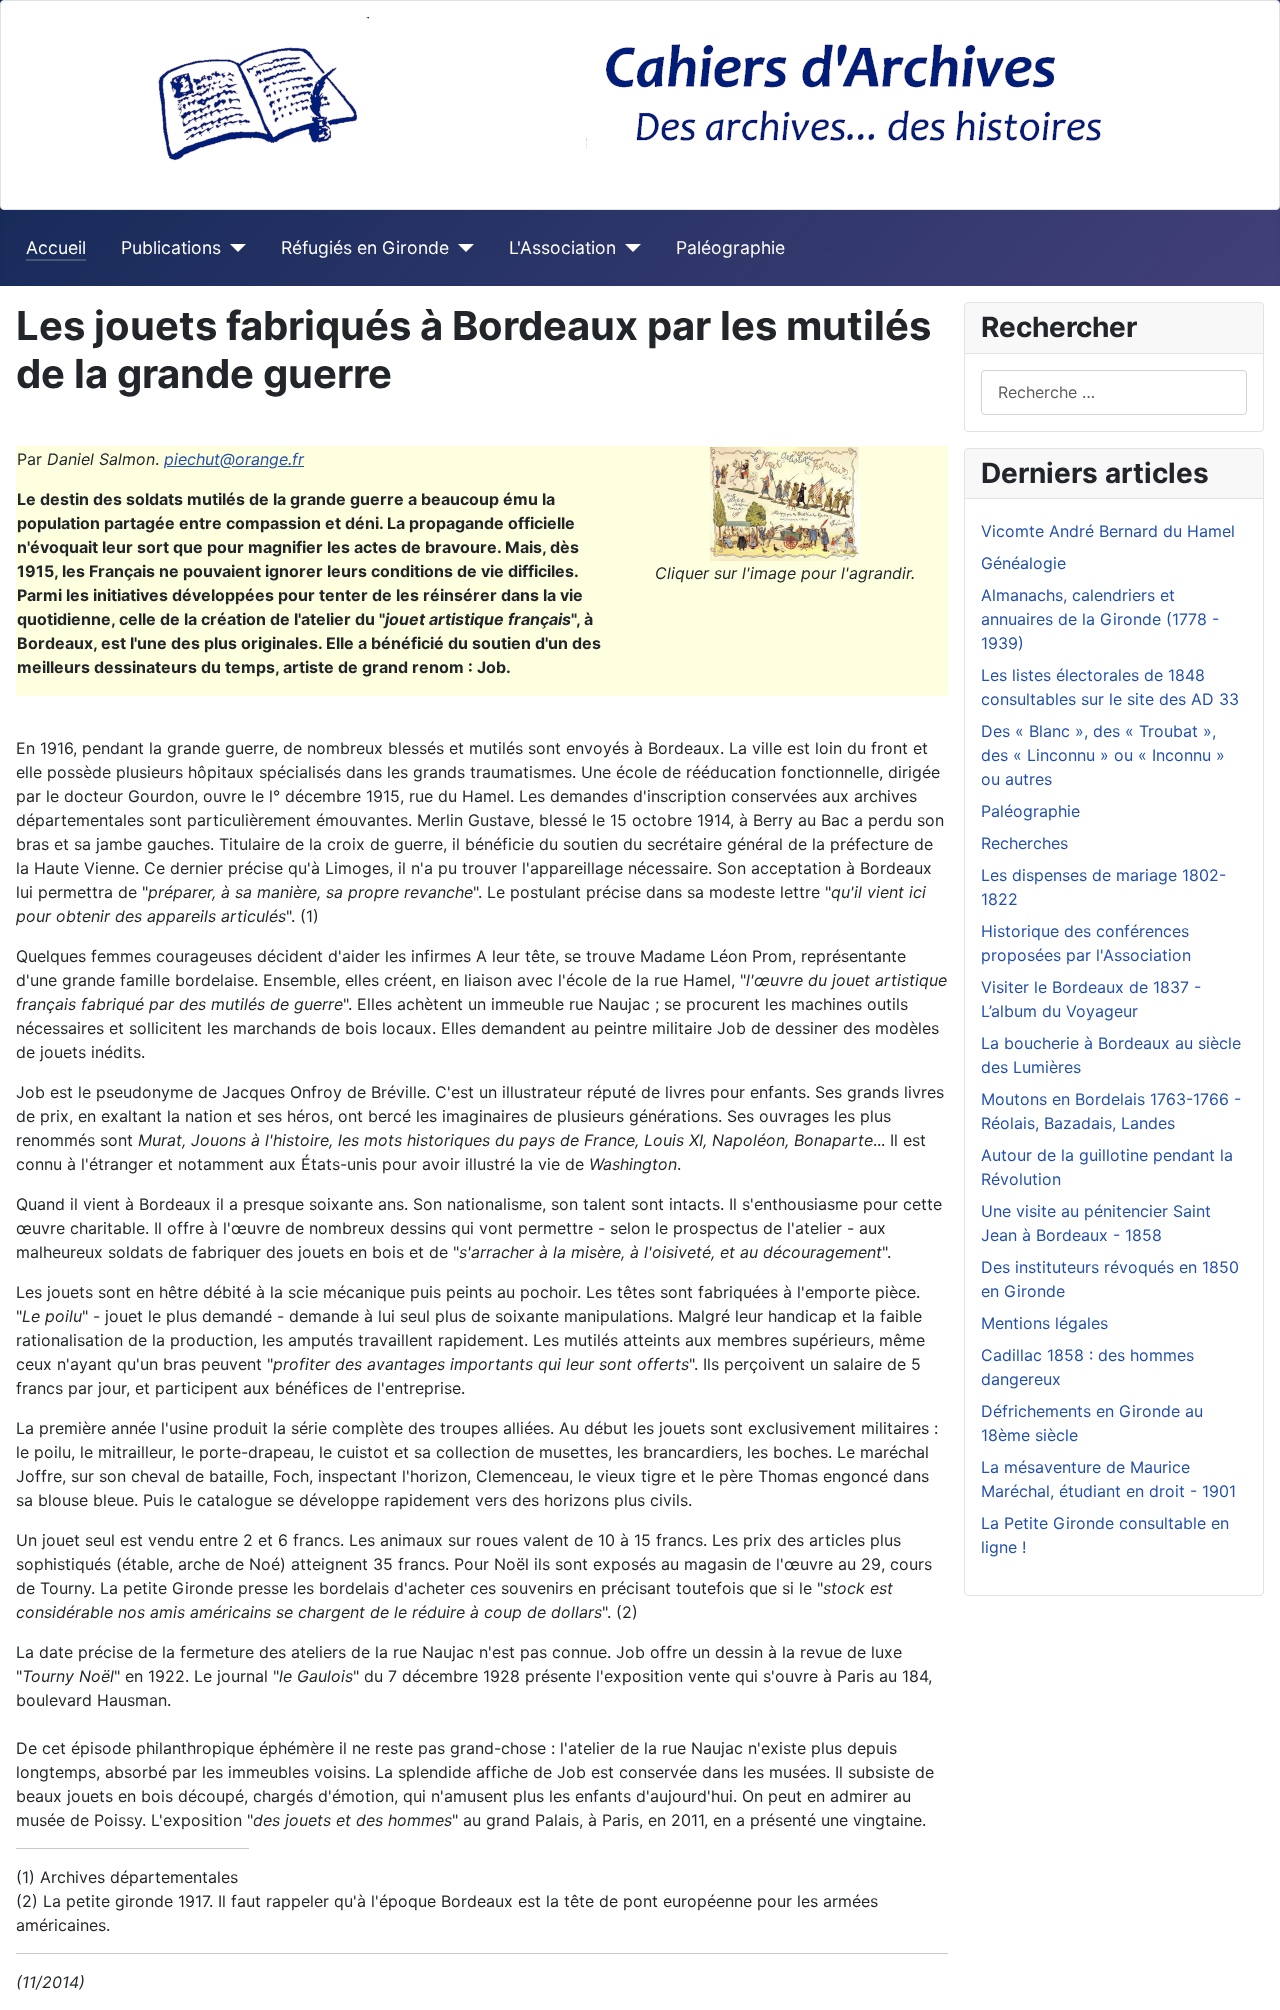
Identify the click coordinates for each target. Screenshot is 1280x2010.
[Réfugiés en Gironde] (461, 248)
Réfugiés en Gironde (365, 247)
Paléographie (730, 247)
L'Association (562, 247)
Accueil (56, 247)
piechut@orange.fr (234, 459)
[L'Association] (628, 248)
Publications (171, 247)
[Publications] (233, 248)
